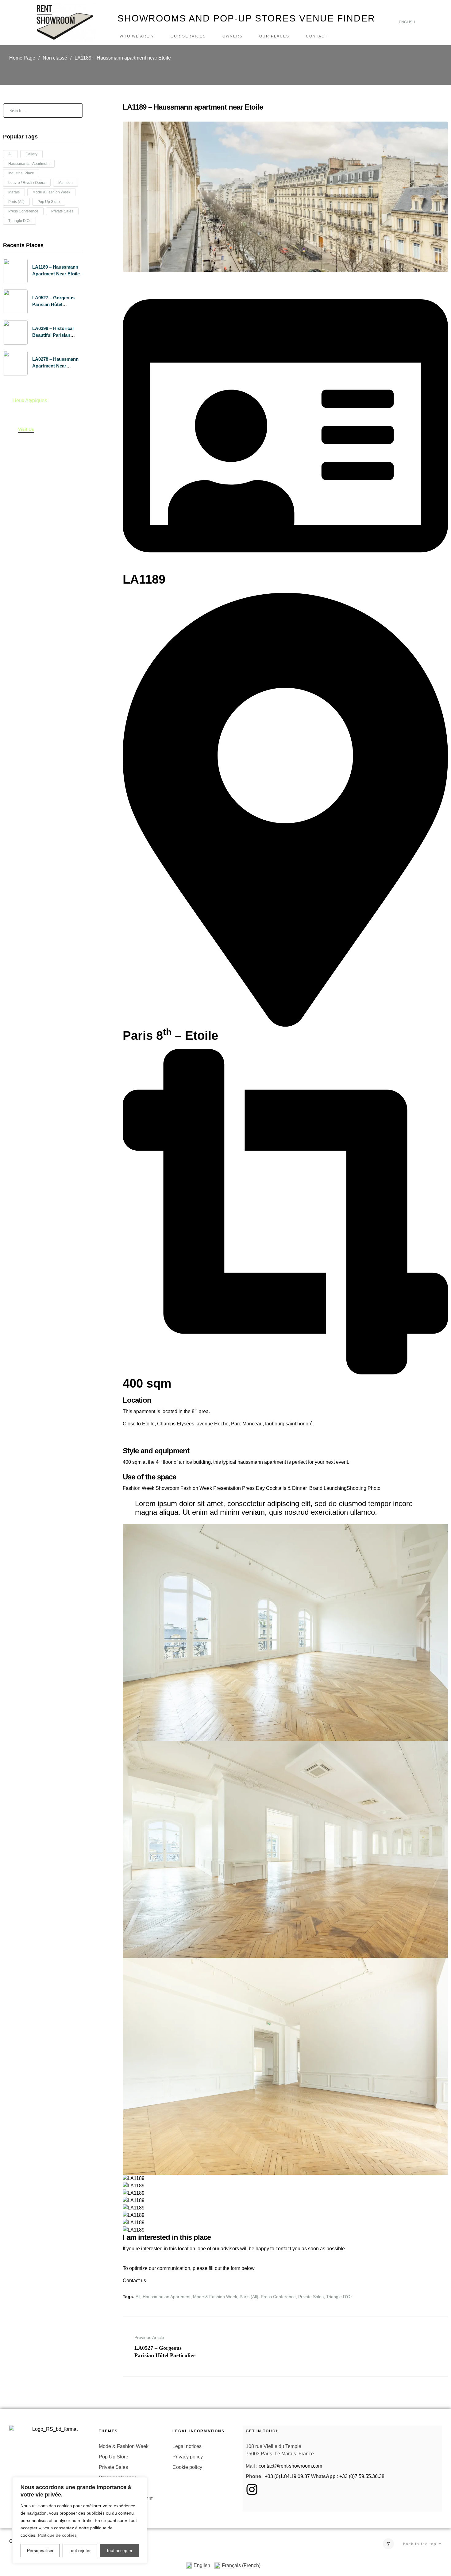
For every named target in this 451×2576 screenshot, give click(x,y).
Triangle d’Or (339, 2297)
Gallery (31, 154)
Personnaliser (40, 2551)
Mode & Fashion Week (215, 2297)
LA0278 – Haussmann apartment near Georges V (55, 366)
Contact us (134, 2281)
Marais (14, 192)
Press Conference (278, 2297)
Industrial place (21, 173)
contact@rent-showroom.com (290, 2466)
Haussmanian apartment (167, 2297)
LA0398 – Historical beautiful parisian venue (53, 335)
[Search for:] (43, 110)
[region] (80, 2520)
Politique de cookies (57, 2535)
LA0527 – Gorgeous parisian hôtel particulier (53, 304)
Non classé (55, 58)
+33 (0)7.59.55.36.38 (362, 2476)
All (138, 2297)
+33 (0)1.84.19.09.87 (287, 2476)
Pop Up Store (49, 202)
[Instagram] (388, 2544)
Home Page (22, 58)
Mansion (66, 183)
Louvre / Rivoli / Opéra (27, 183)
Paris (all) (249, 2297)
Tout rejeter (80, 2551)
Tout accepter (119, 2551)
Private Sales (311, 2297)
